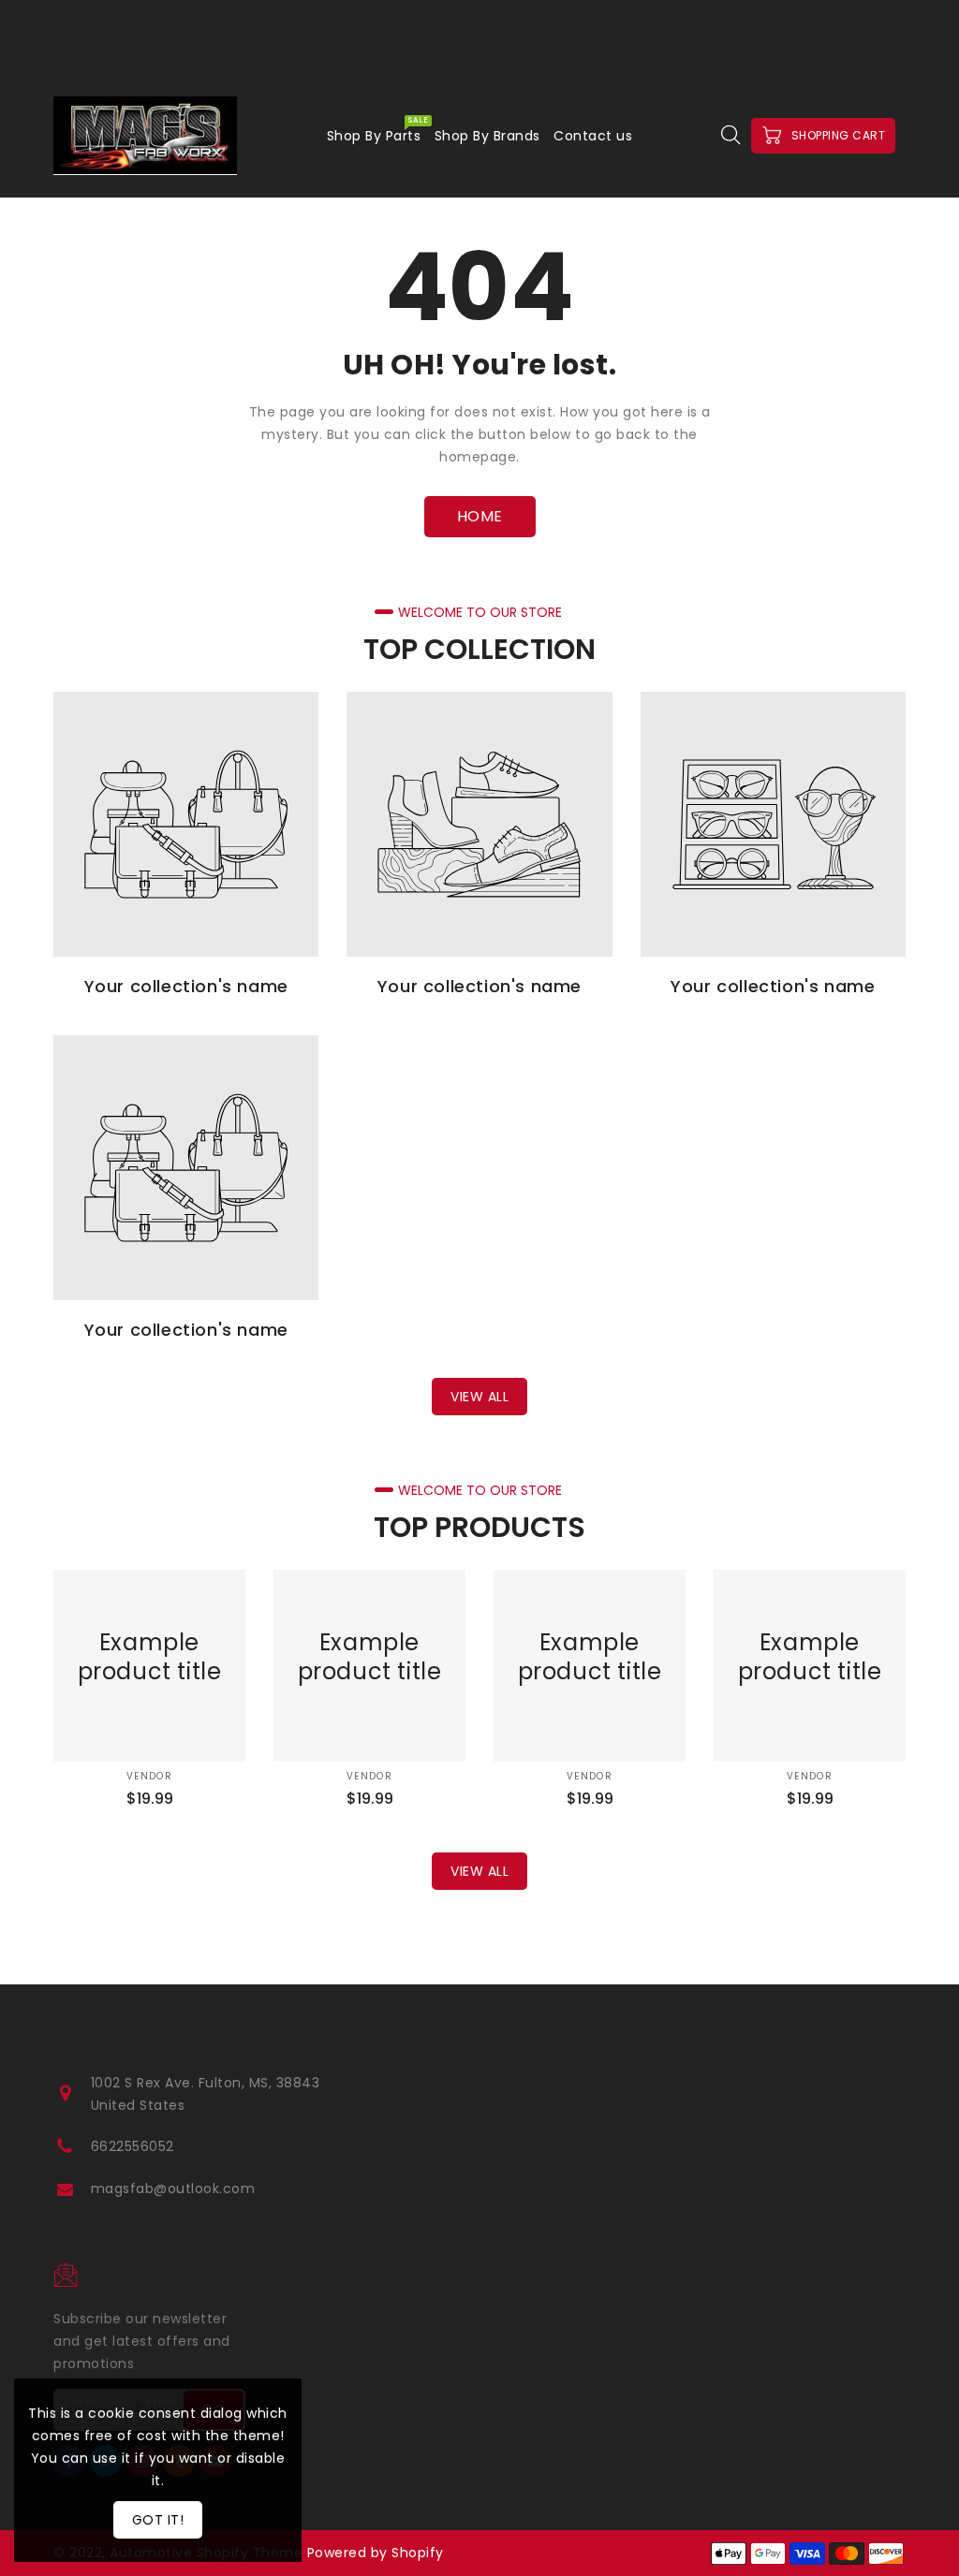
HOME (480, 516)
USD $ (873, 57)
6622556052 (133, 2146)
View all (479, 1397)
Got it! (158, 2520)
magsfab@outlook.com (173, 2188)
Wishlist (779, 19)
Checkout (705, 19)
